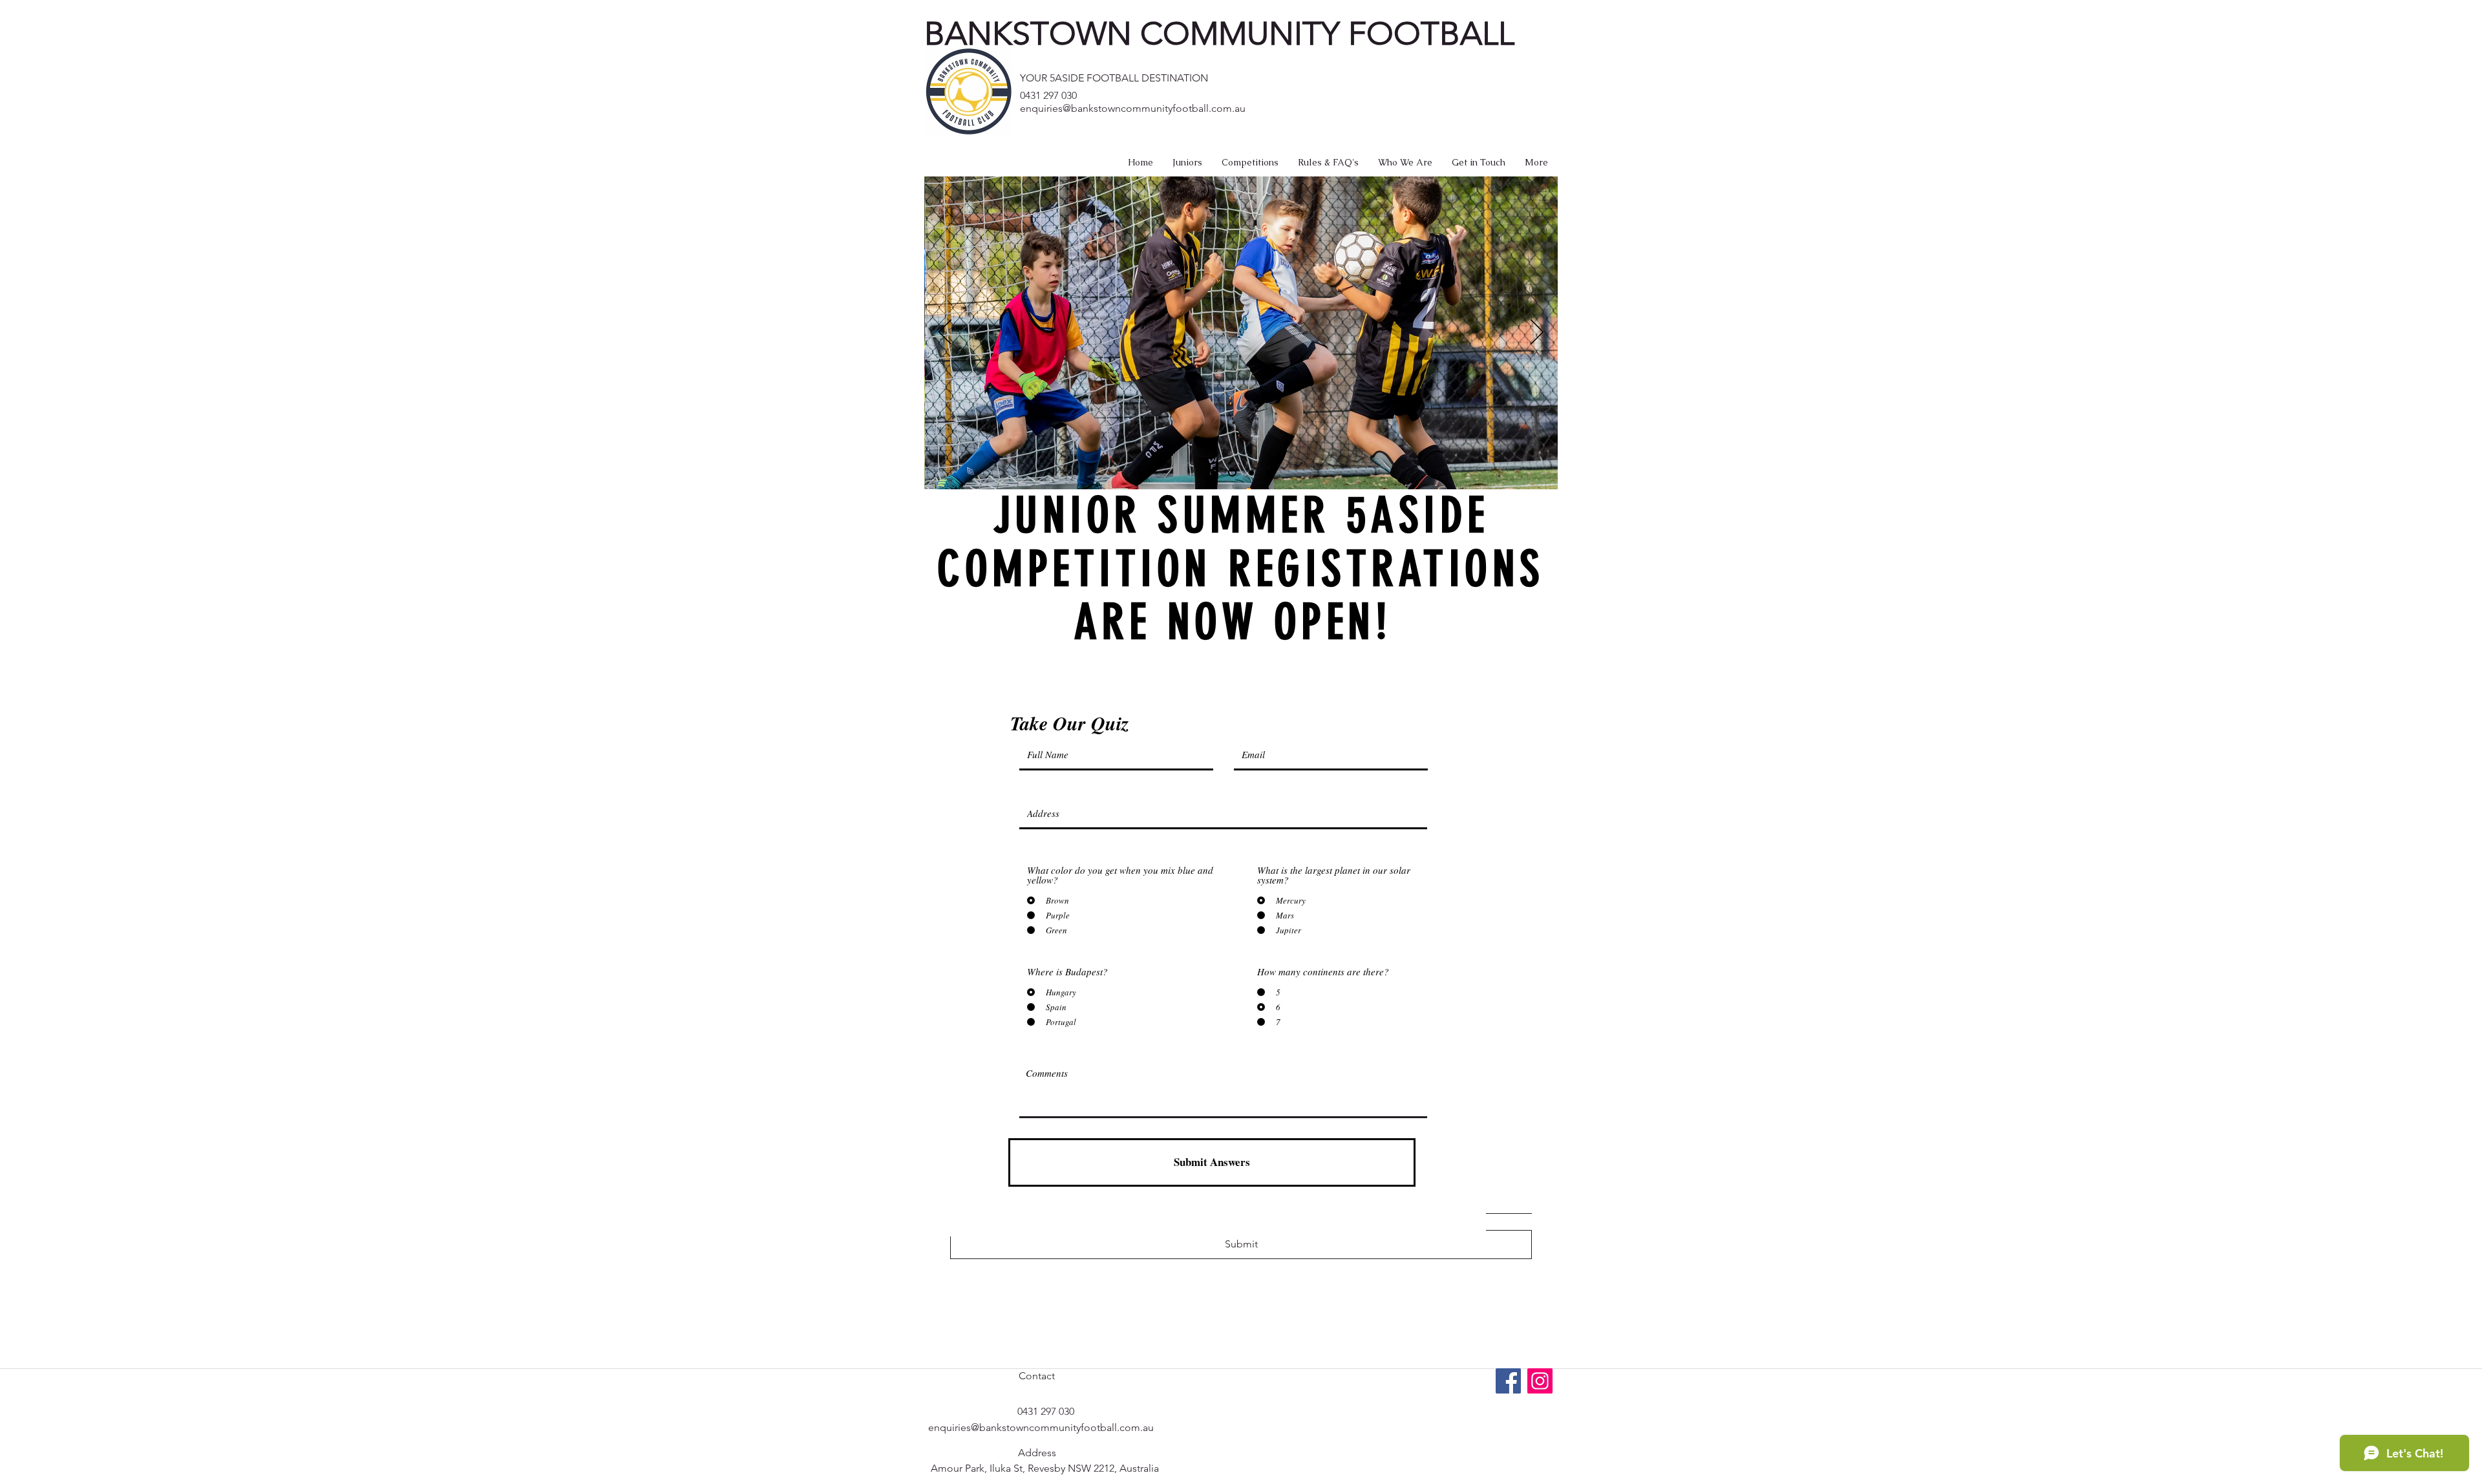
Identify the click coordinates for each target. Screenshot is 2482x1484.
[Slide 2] (1231, 472)
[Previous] (945, 333)
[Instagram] (1540, 1381)
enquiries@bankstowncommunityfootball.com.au (1133, 108)
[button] (1187, 162)
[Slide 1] (1213, 472)
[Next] (1537, 333)
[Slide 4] (1269, 472)
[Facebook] (1508, 1381)
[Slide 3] (1250, 473)
